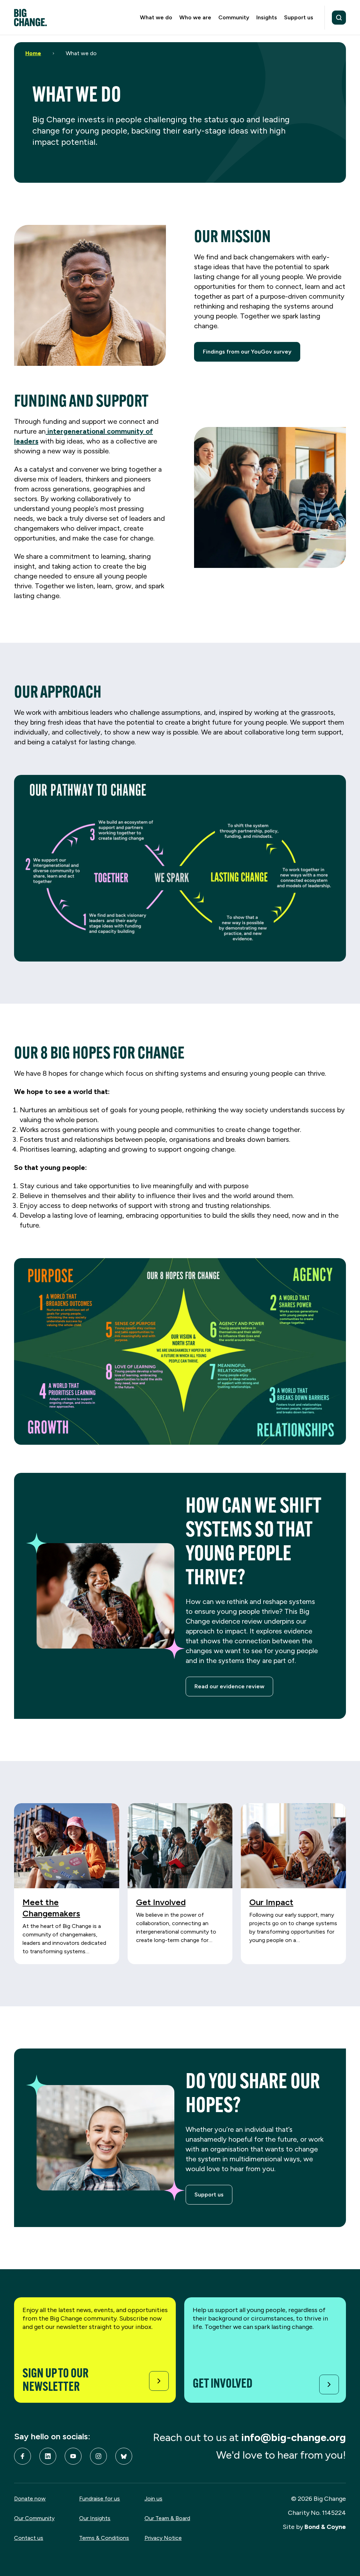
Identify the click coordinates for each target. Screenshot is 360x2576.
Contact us (29, 2538)
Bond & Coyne (325, 2527)
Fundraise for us (99, 2499)
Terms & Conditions (104, 2538)
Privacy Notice (163, 2538)
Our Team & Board (167, 2518)
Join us (153, 2499)
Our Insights (95, 2518)
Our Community (34, 2518)
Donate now (30, 2499)
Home (33, 53)
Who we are (195, 17)
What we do (156, 17)
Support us (299, 17)
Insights (267, 17)
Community (234, 17)
